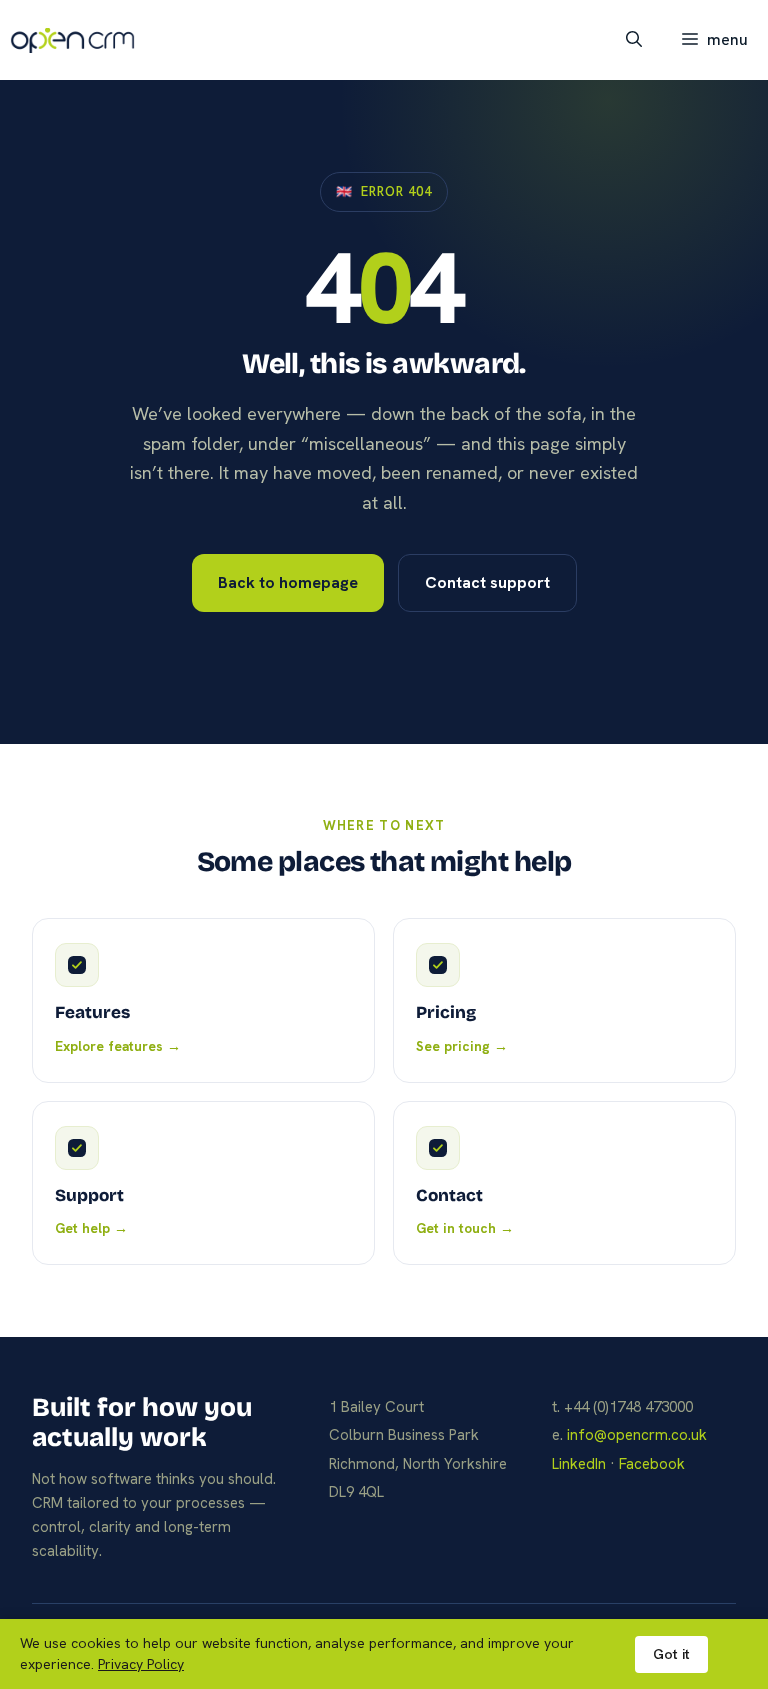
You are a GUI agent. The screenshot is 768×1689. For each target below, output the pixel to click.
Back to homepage (288, 582)
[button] (634, 40)
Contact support (487, 582)
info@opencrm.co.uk (637, 1435)
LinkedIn (579, 1464)
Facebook (652, 1464)
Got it (671, 1654)
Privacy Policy (141, 1664)
